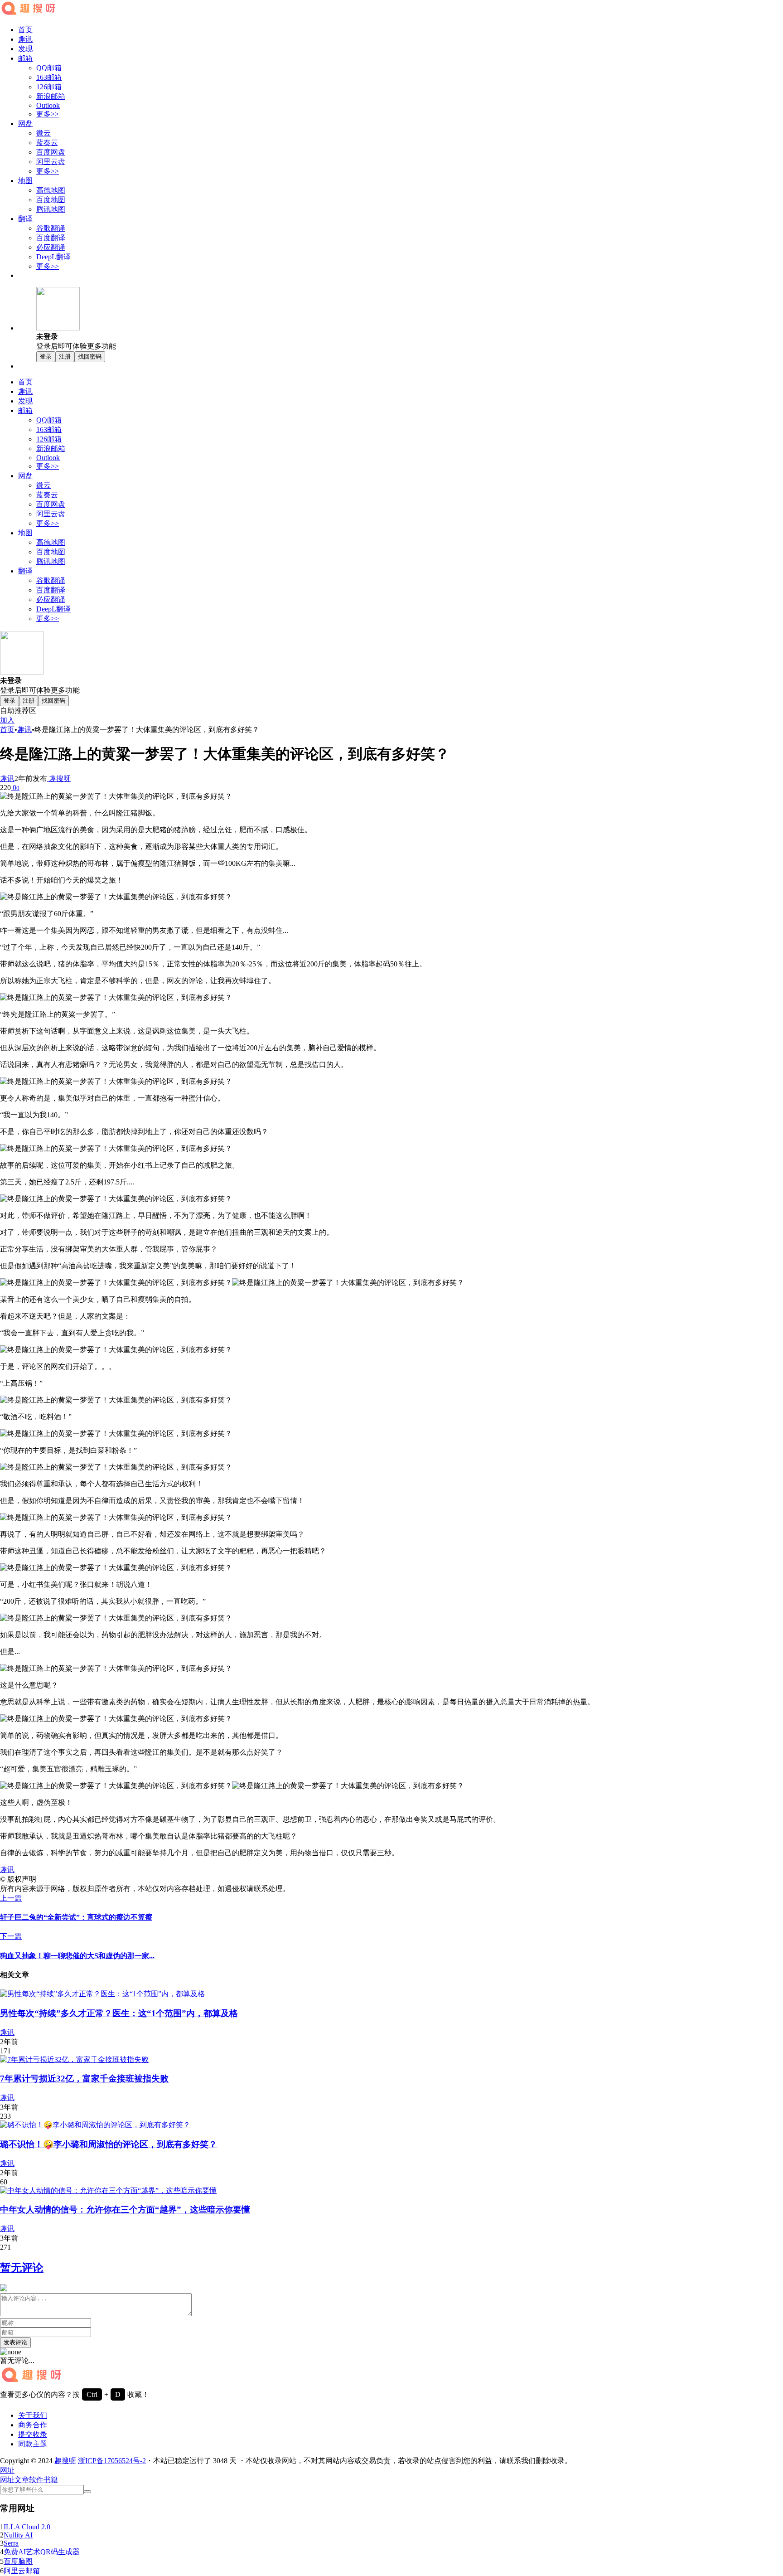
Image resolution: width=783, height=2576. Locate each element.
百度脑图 (18, 2561)
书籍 (51, 2480)
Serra (11, 2543)
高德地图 (51, 190)
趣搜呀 (59, 779)
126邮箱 (49, 87)
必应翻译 (51, 247)
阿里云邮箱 (22, 2571)
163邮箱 (49, 77)
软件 (36, 2480)
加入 (7, 720)
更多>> (48, 114)
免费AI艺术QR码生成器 (42, 2552)
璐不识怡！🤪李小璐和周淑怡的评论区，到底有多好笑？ (109, 2144)
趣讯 (25, 39)
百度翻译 (51, 238)
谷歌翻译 (51, 228)
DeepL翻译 (53, 257)
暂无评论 (22, 2268)
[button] (7, 2470)
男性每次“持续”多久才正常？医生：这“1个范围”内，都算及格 (119, 2013)
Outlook (48, 105)
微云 (43, 133)
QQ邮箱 (49, 68)
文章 (22, 2480)
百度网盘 (51, 152)
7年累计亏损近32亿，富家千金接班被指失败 (84, 2079)
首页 (25, 30)
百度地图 (51, 200)
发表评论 (15, 2342)
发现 (25, 49)
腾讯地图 (51, 209)
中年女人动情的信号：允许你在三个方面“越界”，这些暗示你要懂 (125, 2210)
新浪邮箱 (51, 96)
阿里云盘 (51, 162)
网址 (7, 2480)
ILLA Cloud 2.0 (27, 2527)
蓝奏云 (47, 143)
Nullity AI (18, 2535)
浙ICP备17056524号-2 (112, 2461)
